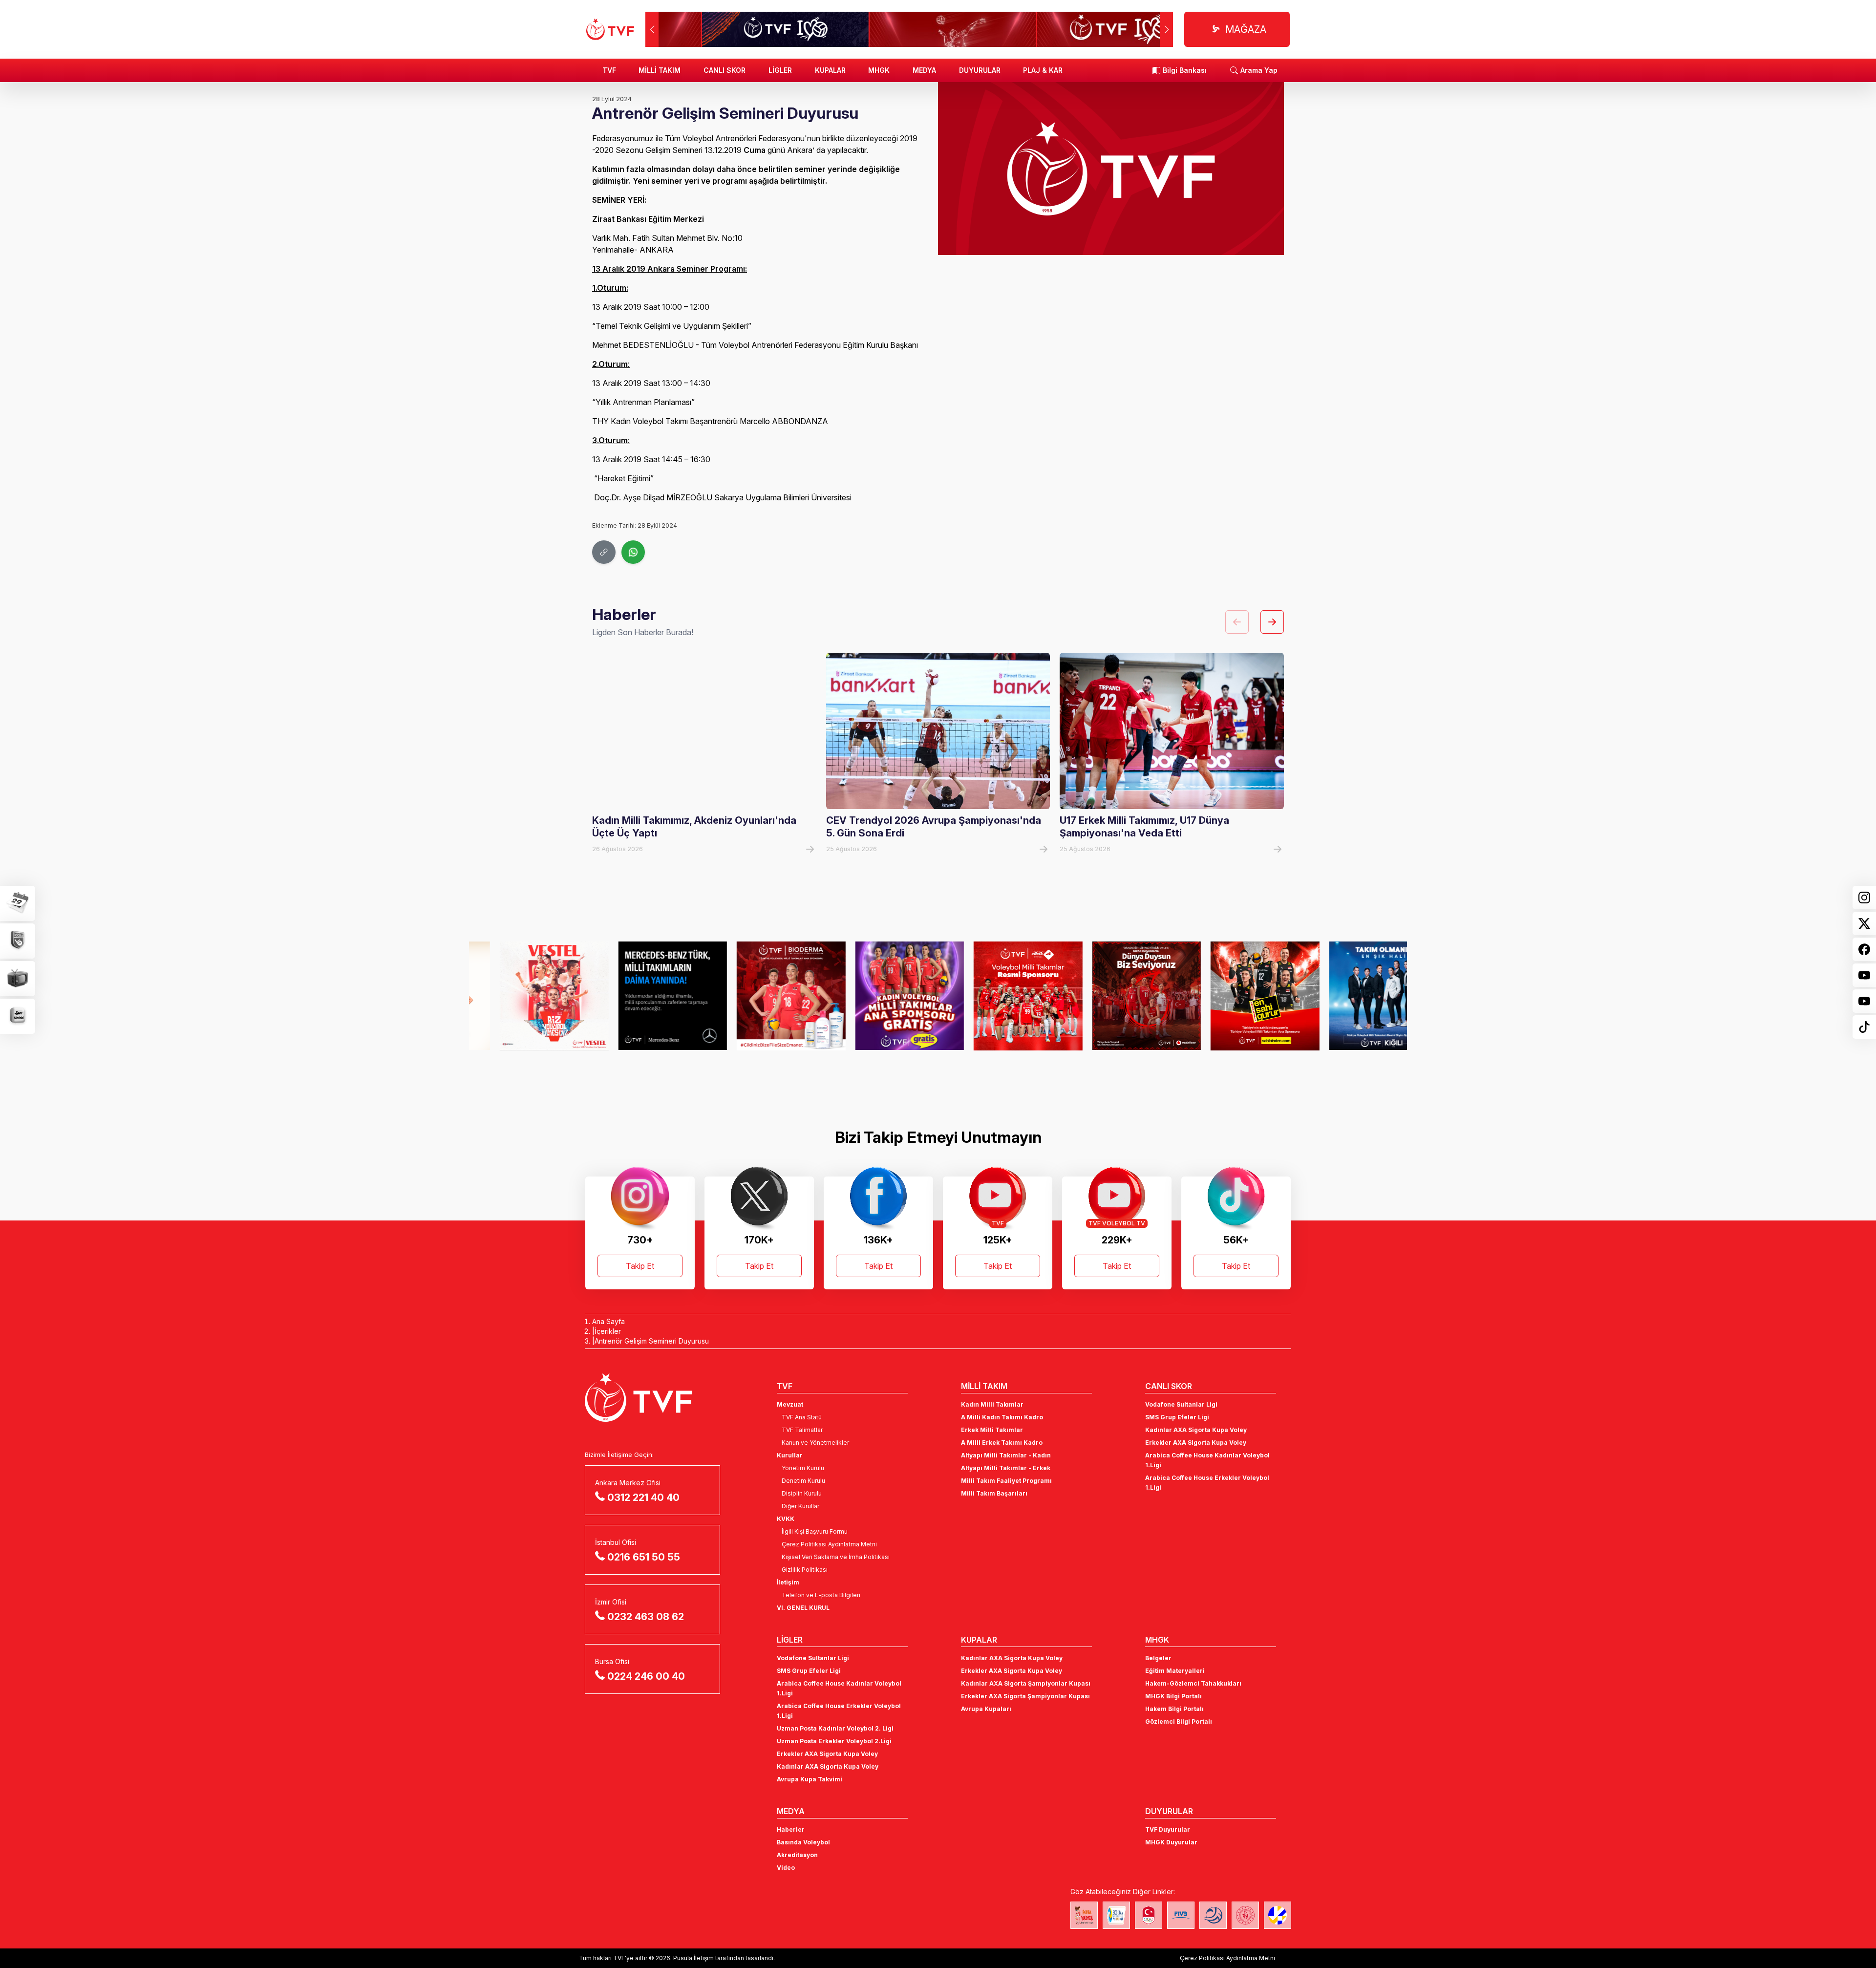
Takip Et (640, 1266)
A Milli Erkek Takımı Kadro (1002, 1443)
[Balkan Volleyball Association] (1213, 1915)
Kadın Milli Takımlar (992, 1404)
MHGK (879, 70)
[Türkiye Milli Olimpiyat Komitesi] (1149, 1915)
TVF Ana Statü (802, 1417)
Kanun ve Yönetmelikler (815, 1443)
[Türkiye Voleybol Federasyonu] (610, 29)
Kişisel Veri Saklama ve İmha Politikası (836, 1557)
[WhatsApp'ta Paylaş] (633, 552)
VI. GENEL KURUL (803, 1608)
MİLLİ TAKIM (660, 70)
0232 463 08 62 (646, 1617)
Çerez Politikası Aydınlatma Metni (829, 1544)
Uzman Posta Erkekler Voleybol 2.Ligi (834, 1741)
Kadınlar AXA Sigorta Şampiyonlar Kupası (1026, 1683)
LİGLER (780, 70)
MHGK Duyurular (1171, 1842)
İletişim (788, 1582)
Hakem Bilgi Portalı (1174, 1709)
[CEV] (1278, 1915)
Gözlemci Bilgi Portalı (1179, 1722)
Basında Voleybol (803, 1842)
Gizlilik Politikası (805, 1570)
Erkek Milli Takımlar (992, 1430)
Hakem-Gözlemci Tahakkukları (1193, 1683)
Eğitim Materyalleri (1175, 1671)
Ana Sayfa (608, 1321)
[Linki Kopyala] (604, 552)
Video (786, 1868)
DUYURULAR (980, 70)
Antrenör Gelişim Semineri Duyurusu (652, 1341)
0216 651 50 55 (644, 1557)
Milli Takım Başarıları (994, 1493)
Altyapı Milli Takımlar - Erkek (1006, 1468)
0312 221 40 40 (643, 1497)
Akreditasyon (797, 1855)
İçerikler (608, 1331)
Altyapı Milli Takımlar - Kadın (1006, 1455)
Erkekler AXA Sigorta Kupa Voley (1196, 1443)
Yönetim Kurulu (803, 1468)
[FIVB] (1181, 1915)
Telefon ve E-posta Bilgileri (821, 1595)
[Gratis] (879, 996)
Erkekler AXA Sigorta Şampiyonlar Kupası (1025, 1696)
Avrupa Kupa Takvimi (810, 1779)
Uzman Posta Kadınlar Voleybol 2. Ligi (835, 1728)
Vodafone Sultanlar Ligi (1181, 1404)
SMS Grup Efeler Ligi (1177, 1417)
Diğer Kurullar (800, 1506)
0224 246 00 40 (646, 1676)
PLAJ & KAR (1043, 70)
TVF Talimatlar (802, 1430)
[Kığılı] (1353, 996)
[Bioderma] (760, 996)
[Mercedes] (642, 996)
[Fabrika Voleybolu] (1084, 1915)
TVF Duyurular (1168, 1829)
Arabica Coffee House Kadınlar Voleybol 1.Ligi (1207, 1460)
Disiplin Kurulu (802, 1493)
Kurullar (790, 1455)
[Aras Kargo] (997, 996)
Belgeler (1158, 1658)
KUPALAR (830, 70)
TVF (609, 70)
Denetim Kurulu (803, 1481)
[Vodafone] (1116, 996)
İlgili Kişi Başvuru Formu (815, 1531)
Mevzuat (790, 1404)
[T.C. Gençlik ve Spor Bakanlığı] (1245, 1915)
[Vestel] (523, 996)
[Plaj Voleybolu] (1116, 1915)
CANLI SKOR (725, 70)
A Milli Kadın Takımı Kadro (1002, 1417)
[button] (1166, 29)
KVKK (786, 1519)
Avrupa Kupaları (986, 1709)
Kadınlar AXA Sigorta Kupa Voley (1196, 1430)
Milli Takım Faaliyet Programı (1006, 1481)
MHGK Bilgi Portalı (1173, 1696)
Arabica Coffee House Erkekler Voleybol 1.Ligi (1207, 1483)
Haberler (791, 1829)
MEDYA (924, 70)
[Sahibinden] (1234, 996)
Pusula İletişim (693, 1958)
